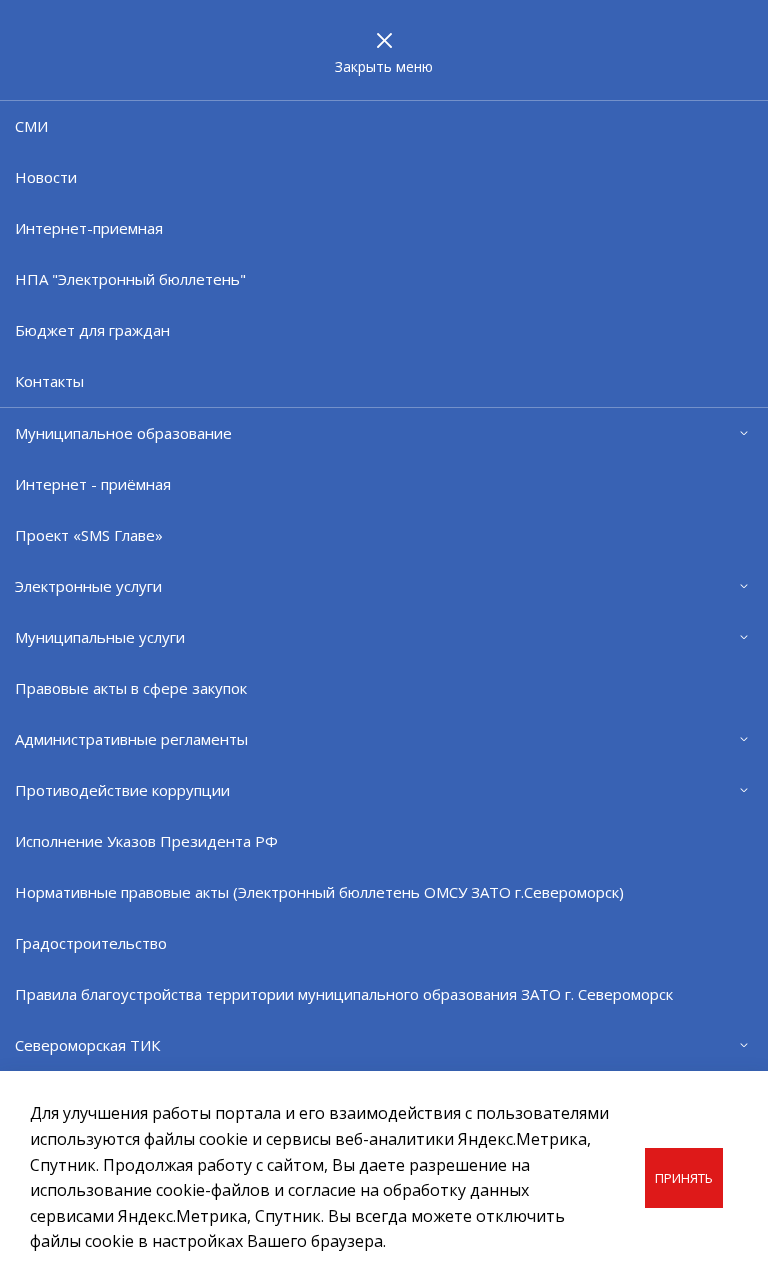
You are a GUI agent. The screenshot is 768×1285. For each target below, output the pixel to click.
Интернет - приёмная (93, 484)
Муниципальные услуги (100, 637)
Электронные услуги (88, 586)
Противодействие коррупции (122, 790)
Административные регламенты (131, 739)
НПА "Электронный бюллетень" (130, 279)
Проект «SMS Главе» (89, 535)
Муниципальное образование (123, 433)
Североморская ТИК (87, 1045)
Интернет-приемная (89, 228)
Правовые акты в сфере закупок (131, 688)
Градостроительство (91, 943)
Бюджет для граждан (92, 330)
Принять (684, 1178)
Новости (46, 177)
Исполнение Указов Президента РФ (146, 841)
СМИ (31, 126)
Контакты (49, 381)
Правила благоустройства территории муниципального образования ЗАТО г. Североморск (344, 994)
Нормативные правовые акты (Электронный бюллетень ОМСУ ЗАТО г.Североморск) (319, 892)
